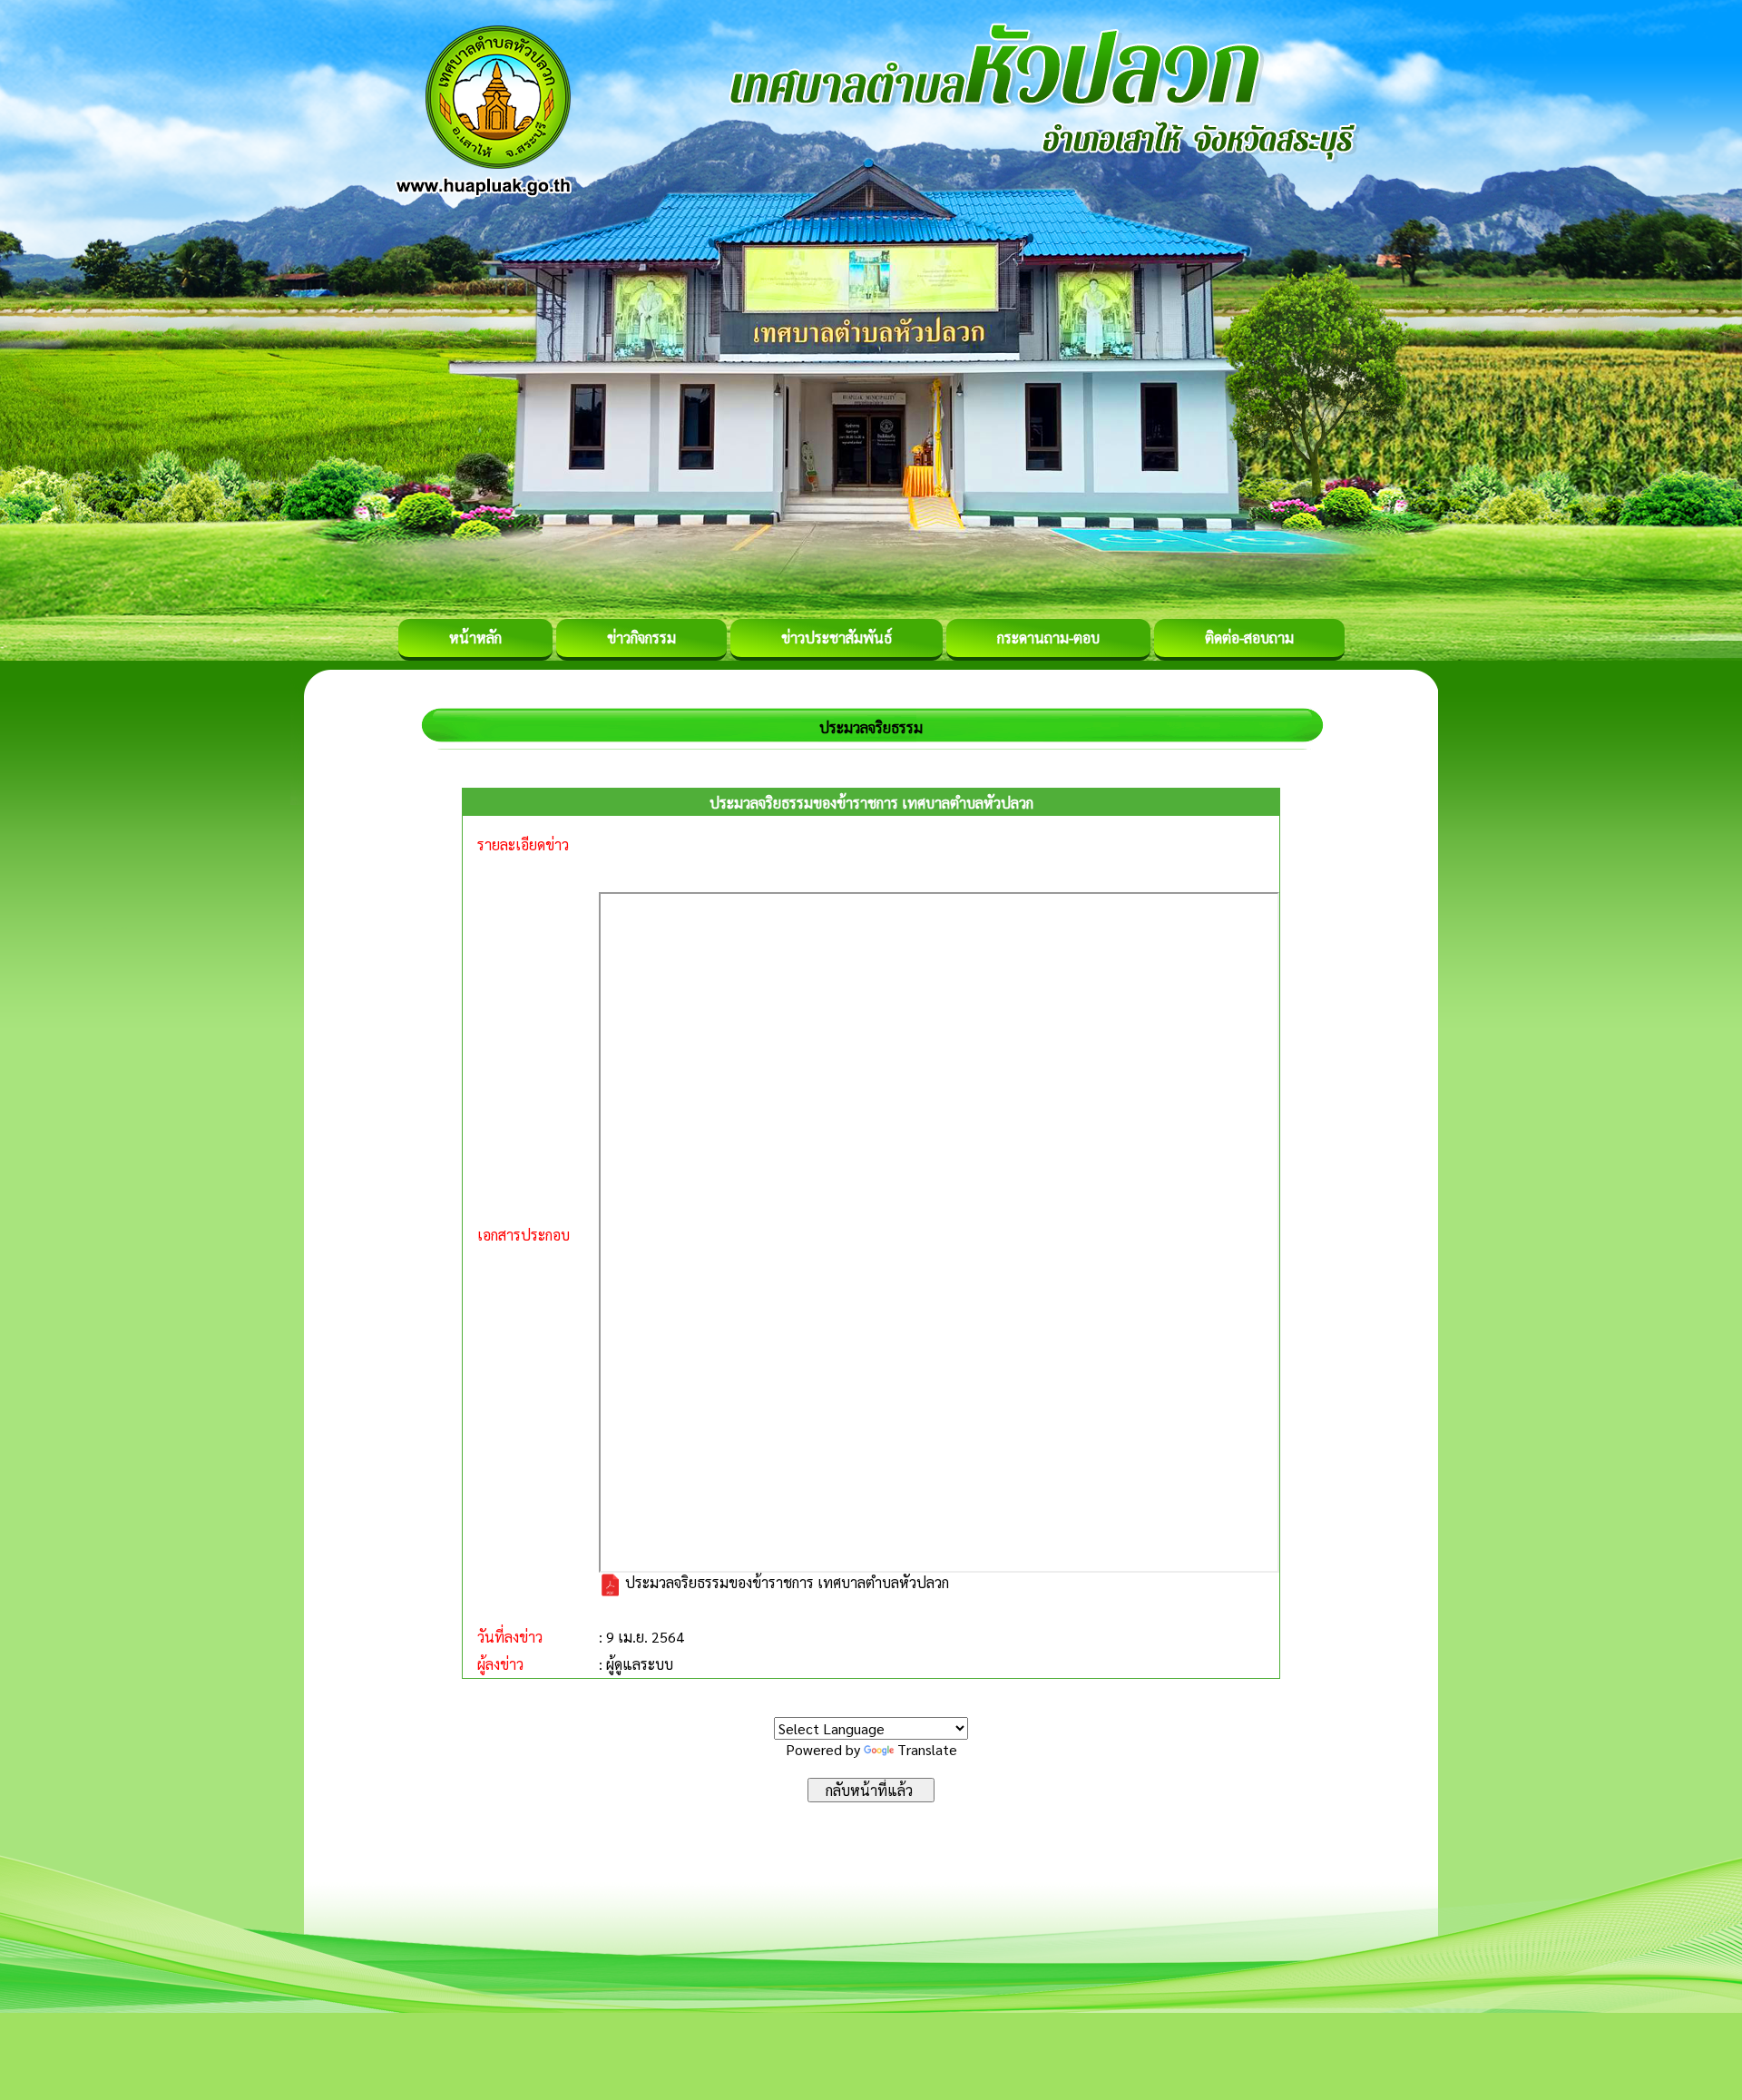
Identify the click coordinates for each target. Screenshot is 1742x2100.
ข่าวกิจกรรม (641, 638)
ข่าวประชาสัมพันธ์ (837, 638)
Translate (927, 1749)
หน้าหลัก (475, 638)
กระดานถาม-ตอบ (1048, 638)
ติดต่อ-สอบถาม (1249, 638)
